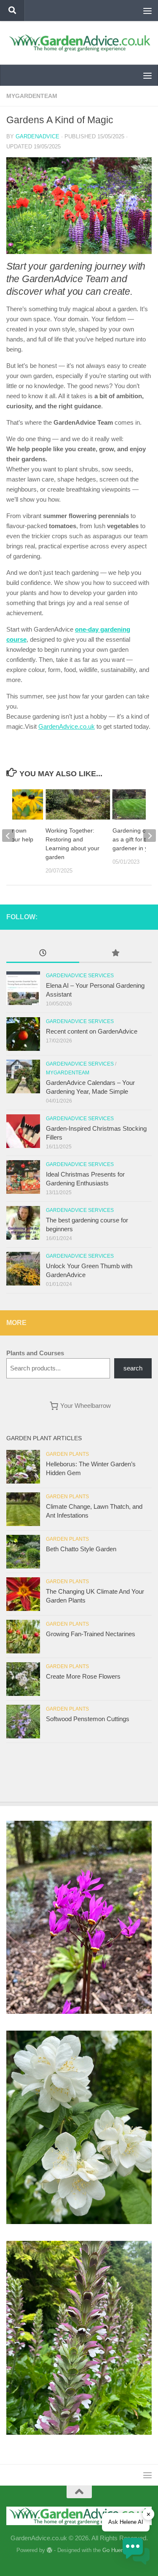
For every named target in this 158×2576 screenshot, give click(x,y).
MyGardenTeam (32, 96)
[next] (150, 836)
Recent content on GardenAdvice (92, 1031)
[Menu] (147, 11)
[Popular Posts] (116, 954)
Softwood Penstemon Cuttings (88, 1719)
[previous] (8, 836)
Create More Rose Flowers (83, 1676)
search (133, 1368)
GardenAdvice (37, 136)
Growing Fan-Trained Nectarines (91, 1634)
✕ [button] (149, 2514)
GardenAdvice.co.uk (67, 726)
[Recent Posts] (43, 954)
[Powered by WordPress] (50, 2550)
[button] (136, 2553)
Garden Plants (67, 1454)
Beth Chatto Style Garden (81, 1549)
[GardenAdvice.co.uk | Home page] (79, 43)
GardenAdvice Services (80, 976)
